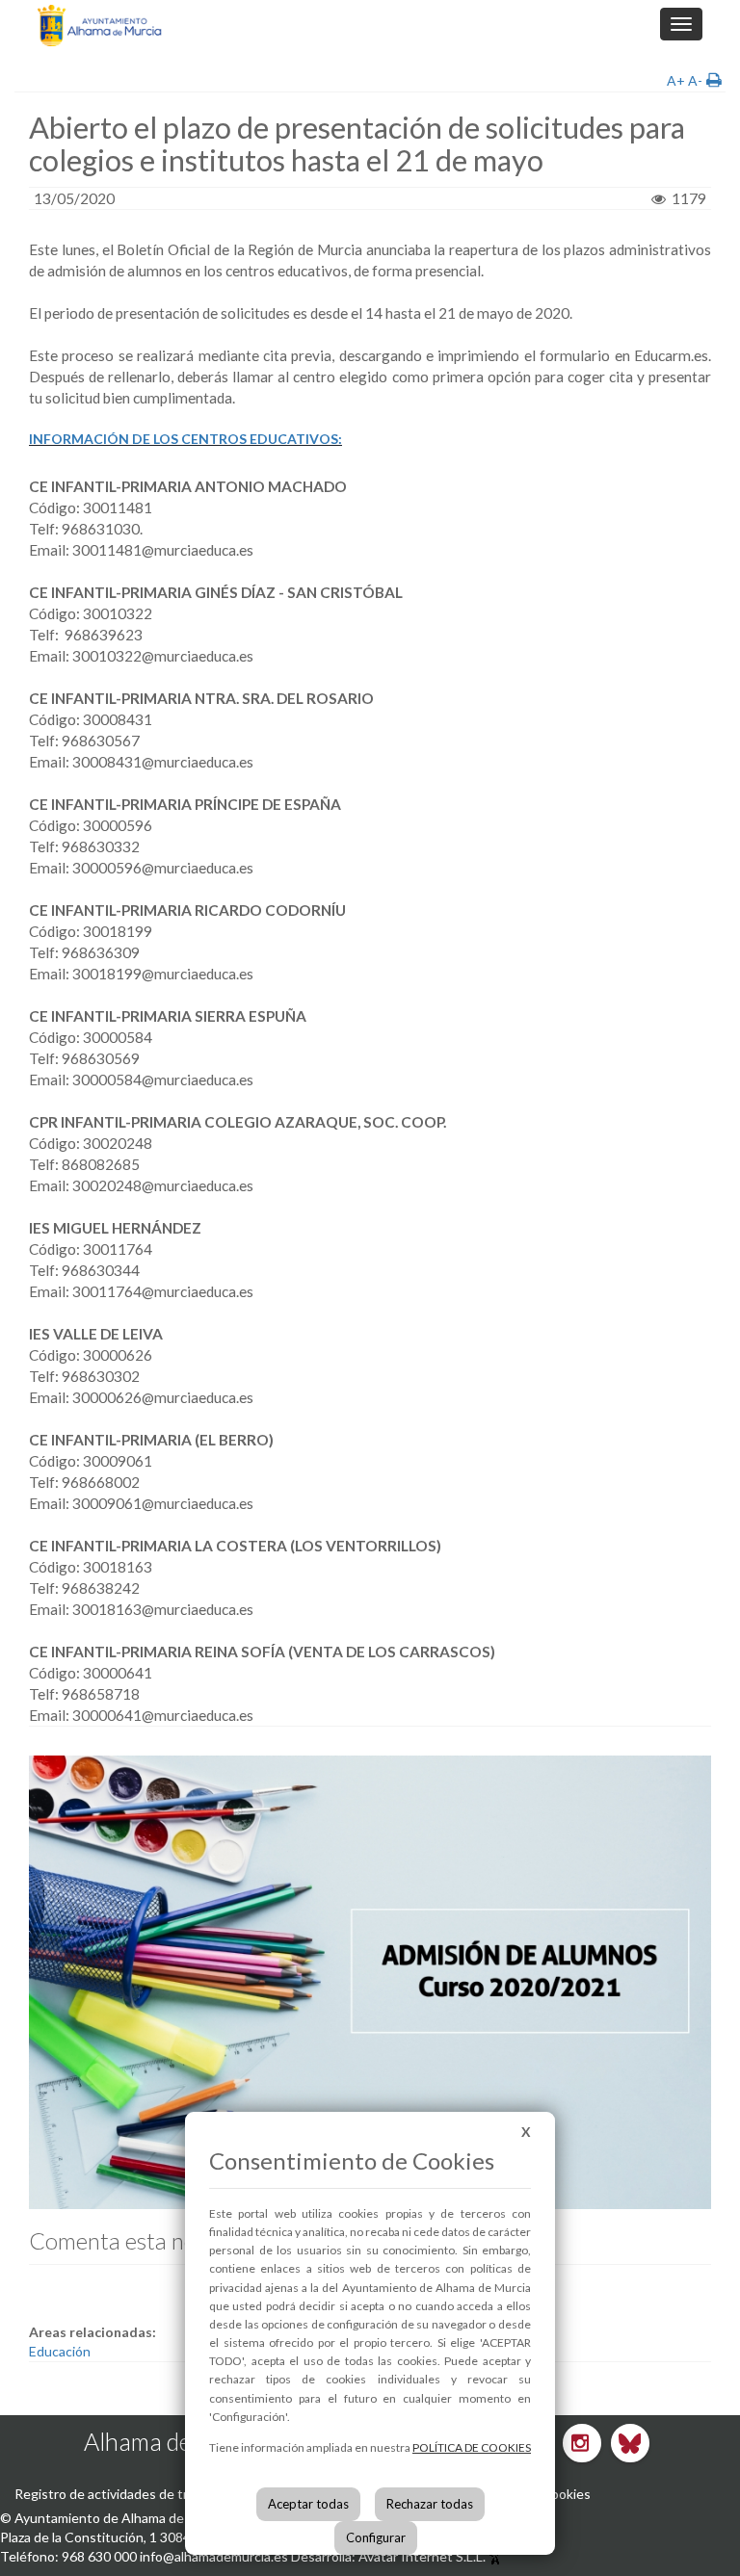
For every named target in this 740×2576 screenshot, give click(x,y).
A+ (676, 80)
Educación (60, 2351)
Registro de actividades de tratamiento (132, 2494)
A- (695, 80)
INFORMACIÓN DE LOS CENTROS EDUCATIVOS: (185, 439)
